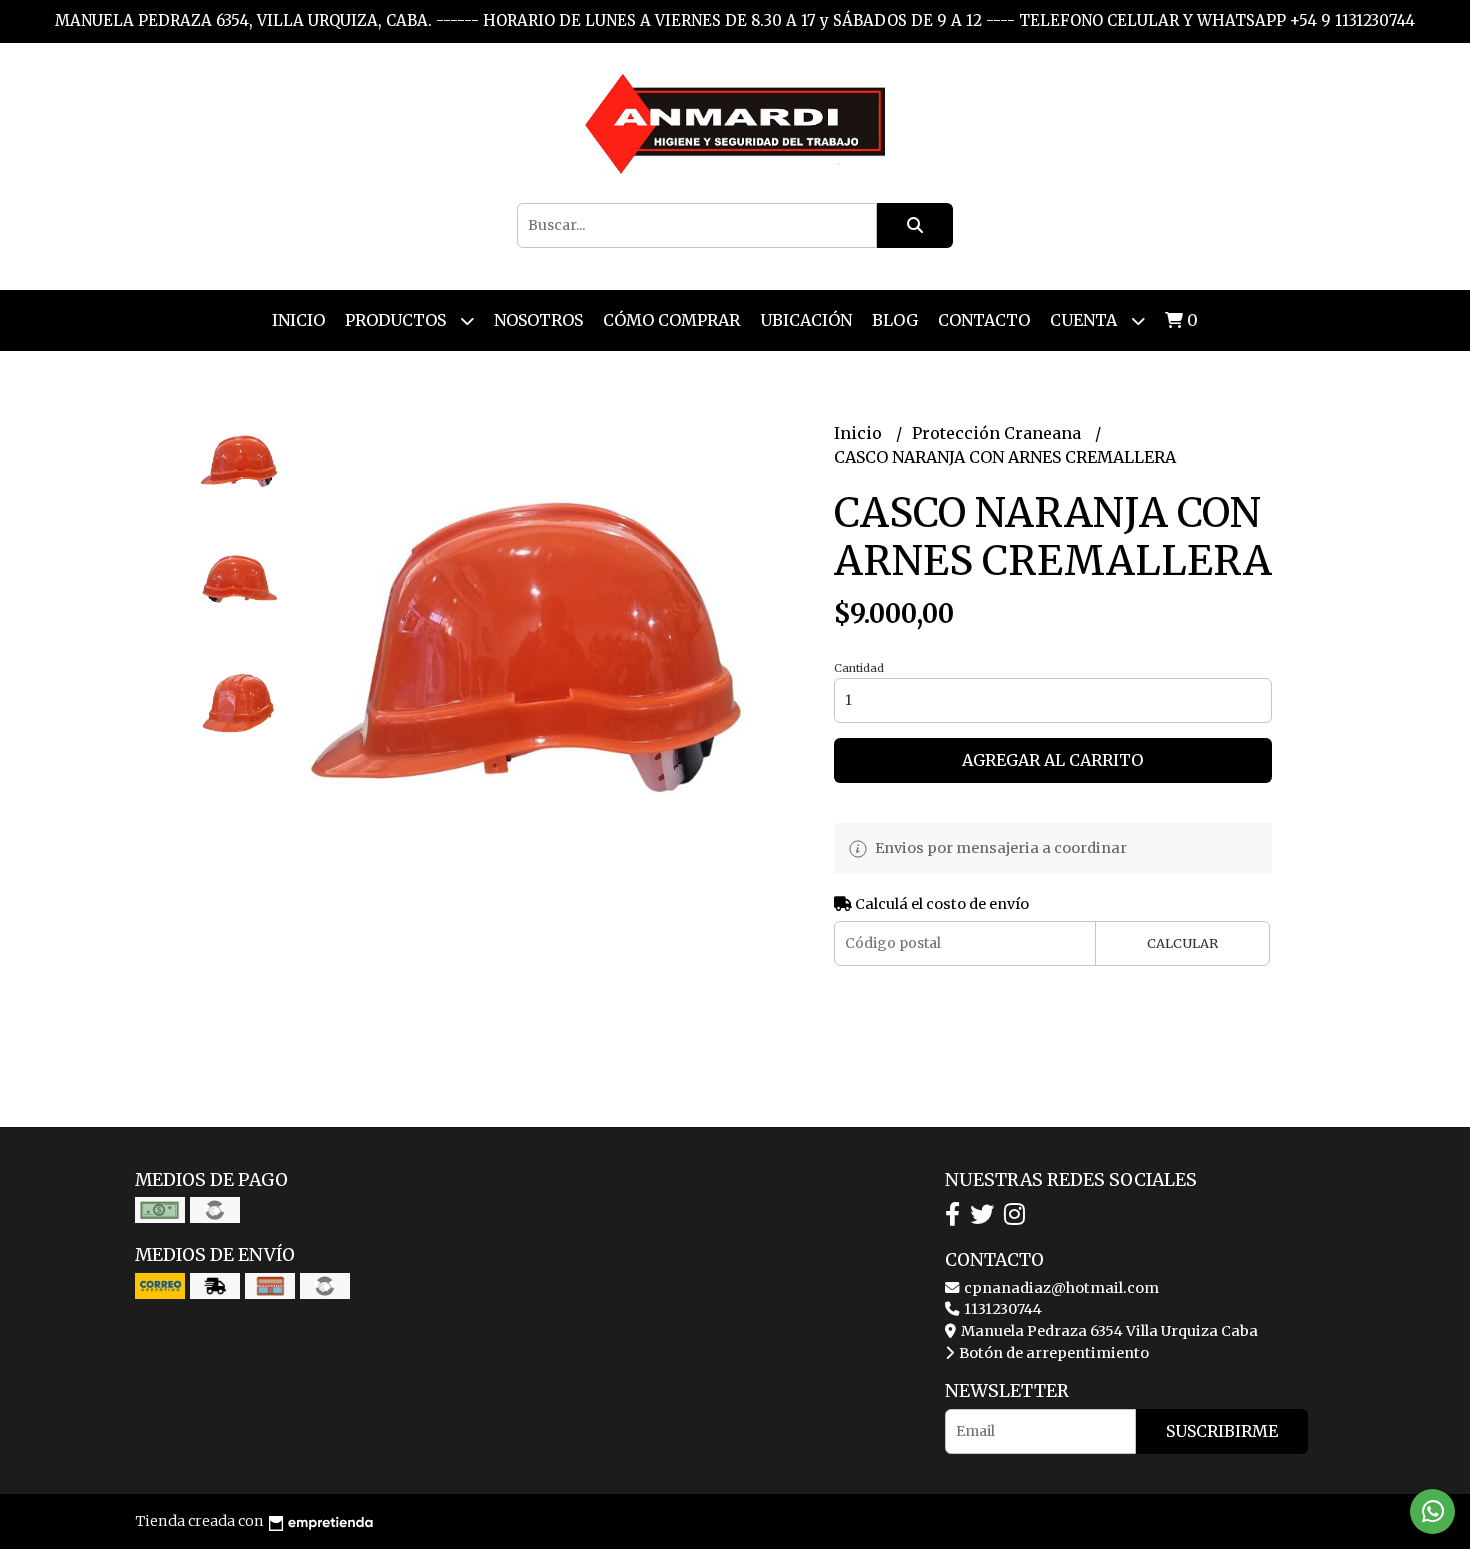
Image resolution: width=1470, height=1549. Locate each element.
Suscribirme (1222, 1431)
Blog (895, 320)
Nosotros (538, 320)
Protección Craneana (998, 433)
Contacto (984, 320)
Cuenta (1085, 320)
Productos (397, 320)
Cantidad (859, 668)
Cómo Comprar (671, 320)
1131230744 (1001, 1309)
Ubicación (806, 320)
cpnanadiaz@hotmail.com (1060, 1288)
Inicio (298, 320)
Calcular (1182, 943)
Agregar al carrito (1052, 760)
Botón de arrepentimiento (1052, 1353)
